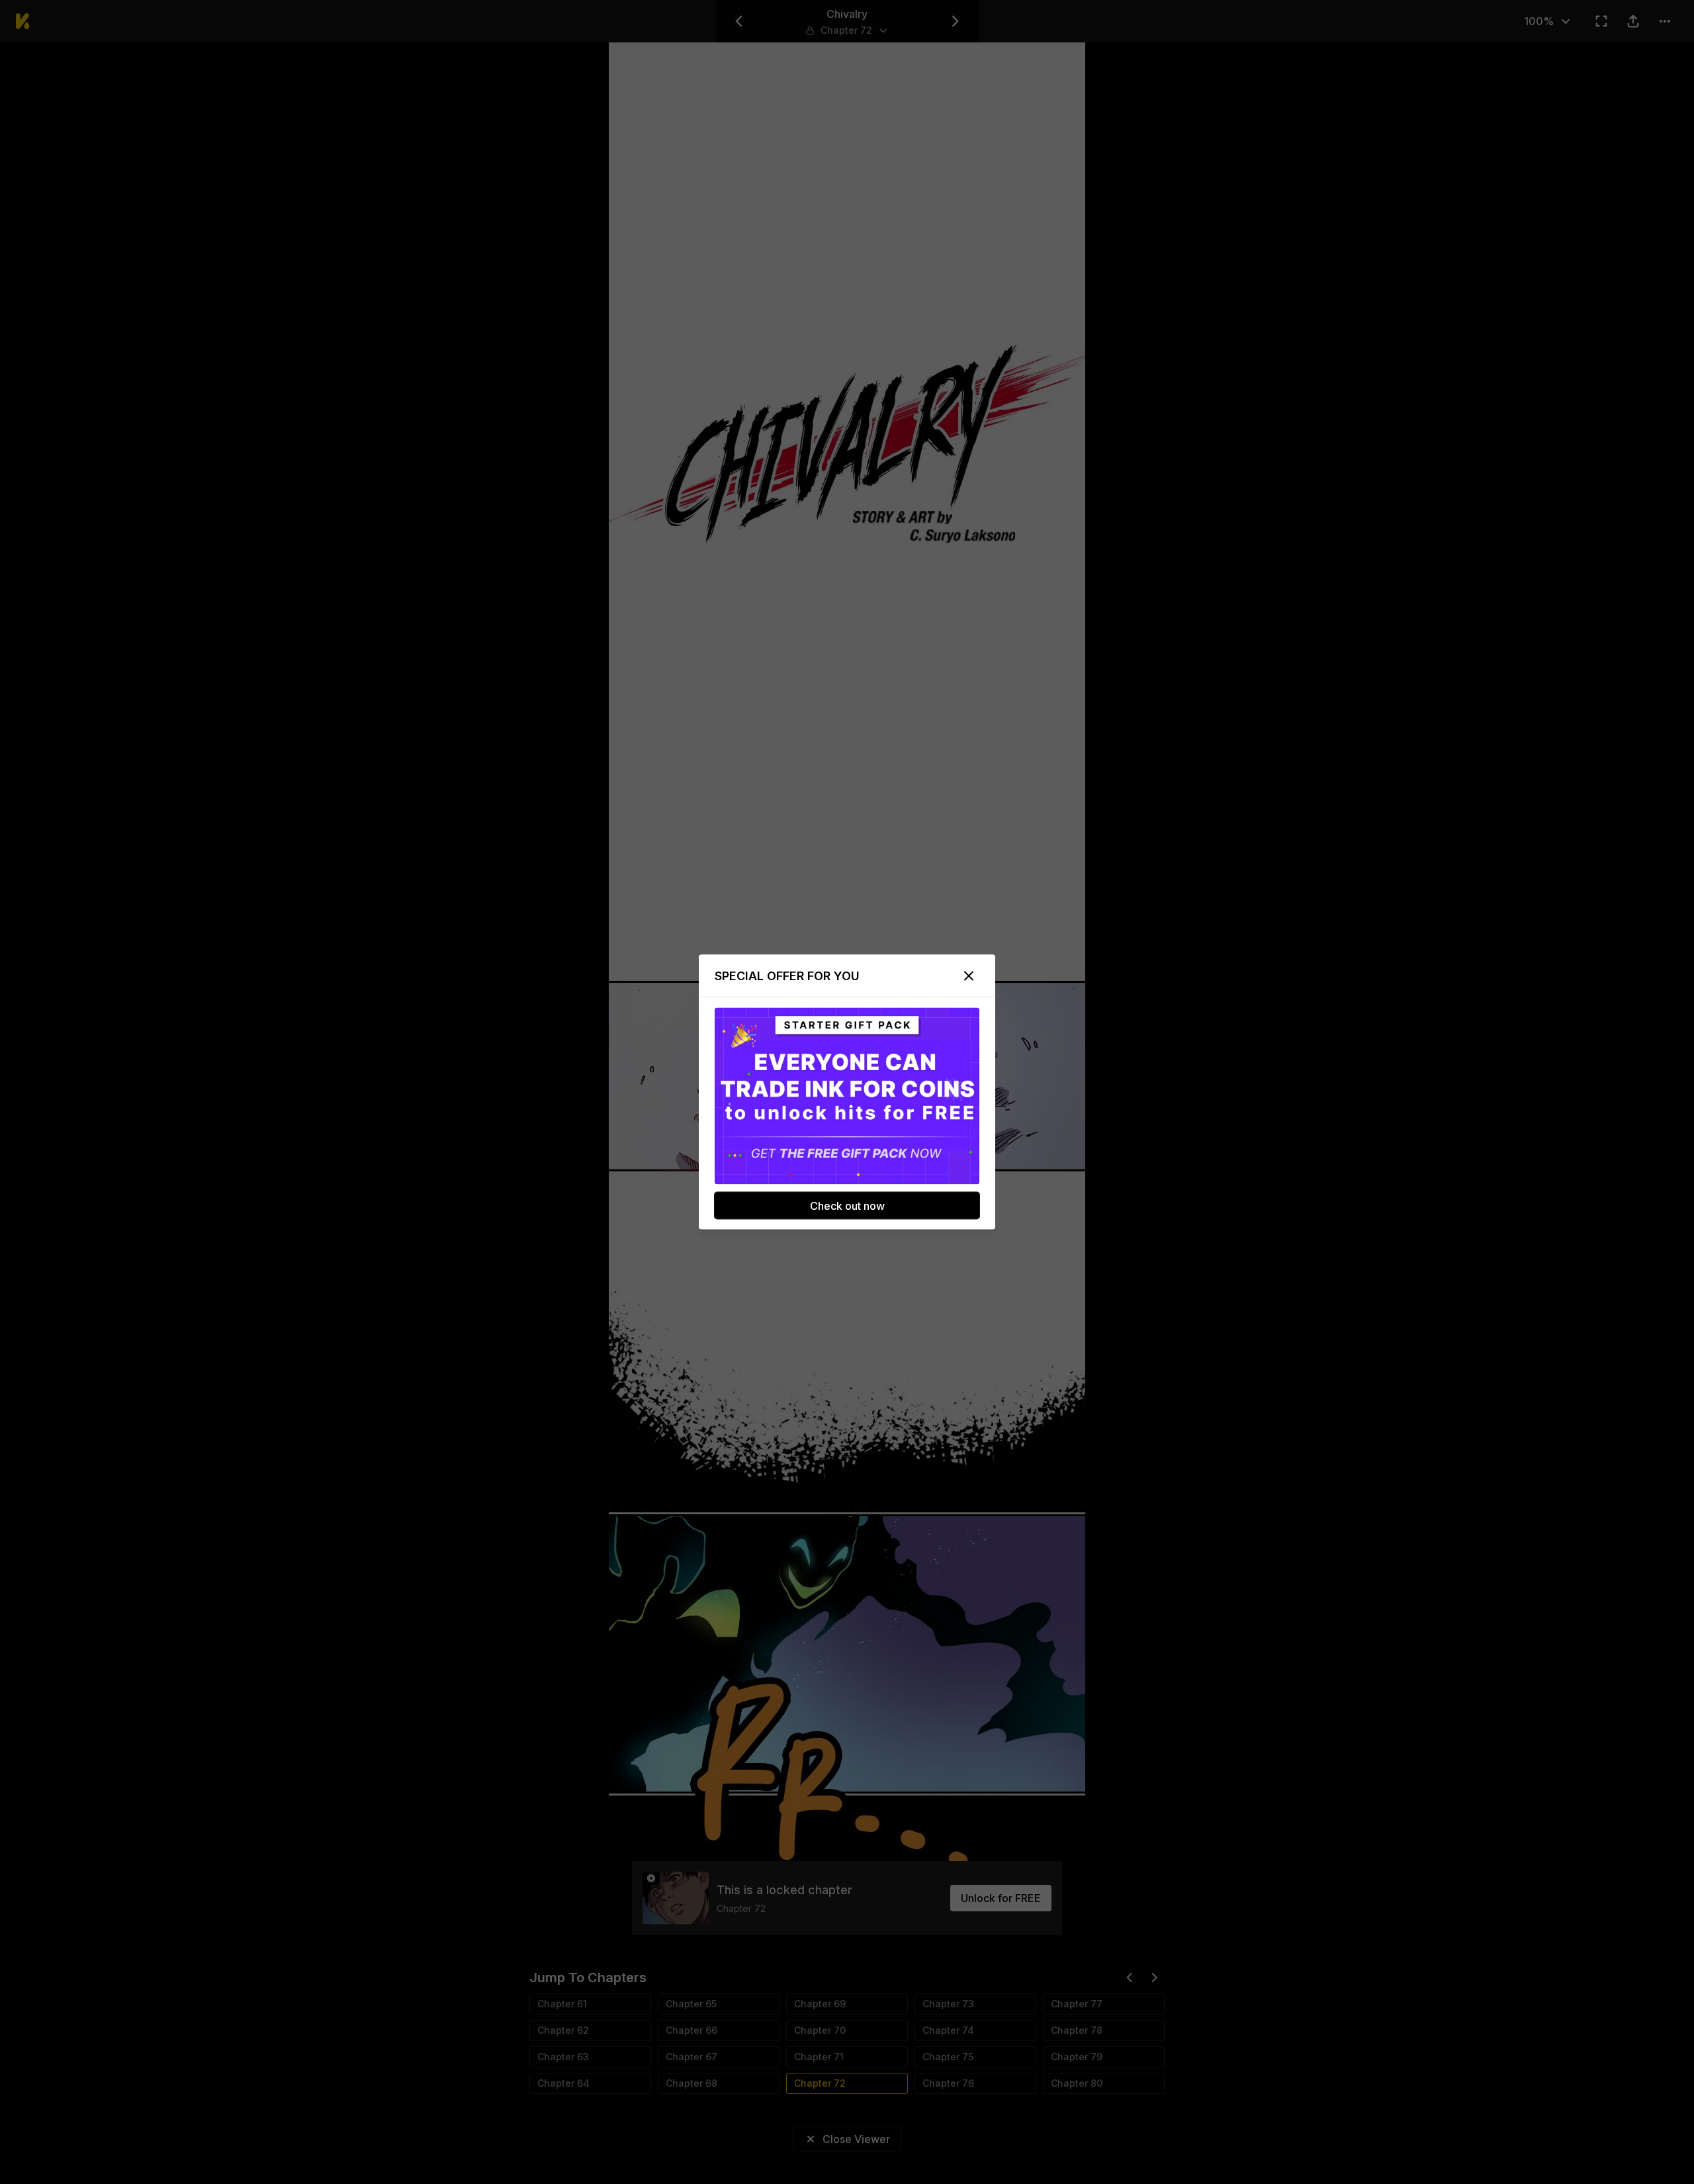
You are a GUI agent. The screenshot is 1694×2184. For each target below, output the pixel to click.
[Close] (969, 976)
